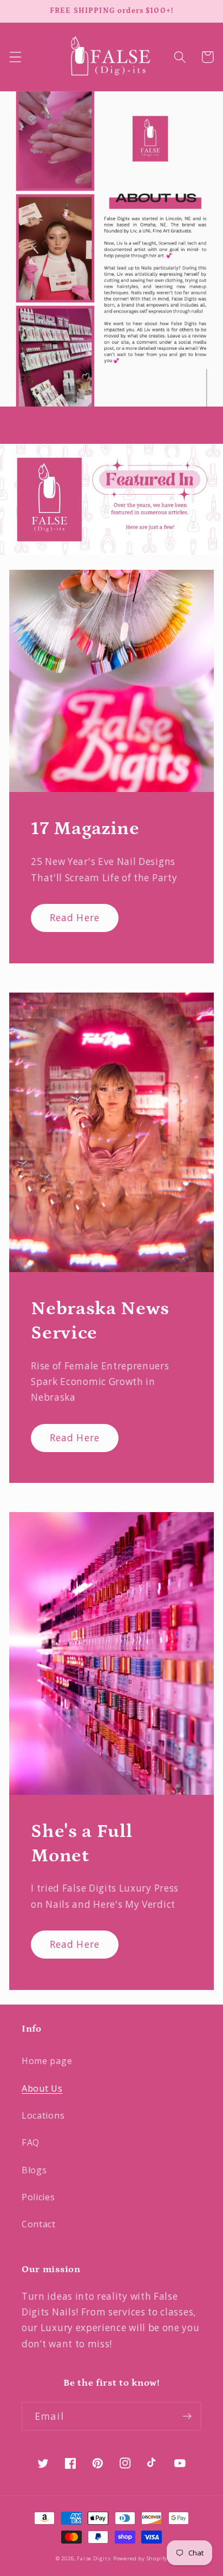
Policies (38, 2197)
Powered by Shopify (140, 2558)
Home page (47, 2061)
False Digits (94, 2558)
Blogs (34, 2170)
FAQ (31, 2142)
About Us (42, 2088)
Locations (43, 2115)
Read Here (75, 918)
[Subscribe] (187, 2417)
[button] (15, 57)
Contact (39, 2224)
